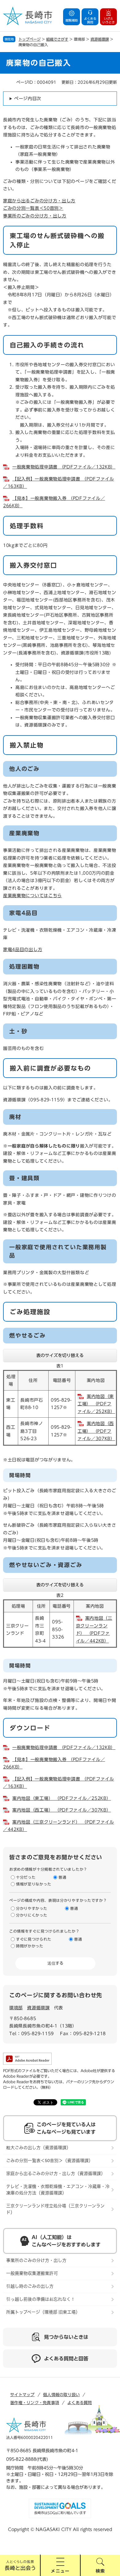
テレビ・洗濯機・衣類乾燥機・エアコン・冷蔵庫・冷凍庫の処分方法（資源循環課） (58, 2190)
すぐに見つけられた (34, 1939)
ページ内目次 (28, 99)
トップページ (30, 39)
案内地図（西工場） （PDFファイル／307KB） (96, 1431)
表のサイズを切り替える (60, 1355)
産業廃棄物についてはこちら (32, 896)
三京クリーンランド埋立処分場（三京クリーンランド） (55, 2209)
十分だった (26, 1877)
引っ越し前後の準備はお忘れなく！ (41, 2299)
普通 (62, 1877)
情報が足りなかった (34, 1884)
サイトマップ (22, 2395)
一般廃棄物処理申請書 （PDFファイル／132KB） (64, 467)
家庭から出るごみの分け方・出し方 (39, 201)
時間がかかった (30, 1946)
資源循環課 (100, 39)
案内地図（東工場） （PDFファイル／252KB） (96, 1404)
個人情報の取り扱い (61, 2395)
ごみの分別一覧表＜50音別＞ (33, 208)
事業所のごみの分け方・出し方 (35, 216)
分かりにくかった (32, 1915)
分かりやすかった (32, 1908)
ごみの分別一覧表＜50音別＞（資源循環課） (50, 2161)
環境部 (16, 2008)
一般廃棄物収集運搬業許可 (32, 2273)
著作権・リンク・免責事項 (35, 2403)
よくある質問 (80, 2403)
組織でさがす (57, 39)
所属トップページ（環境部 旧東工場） (43, 2312)
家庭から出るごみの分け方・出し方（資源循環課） (56, 2173)
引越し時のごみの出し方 (30, 2286)
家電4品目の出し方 (23, 950)
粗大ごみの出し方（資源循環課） (38, 2148)
